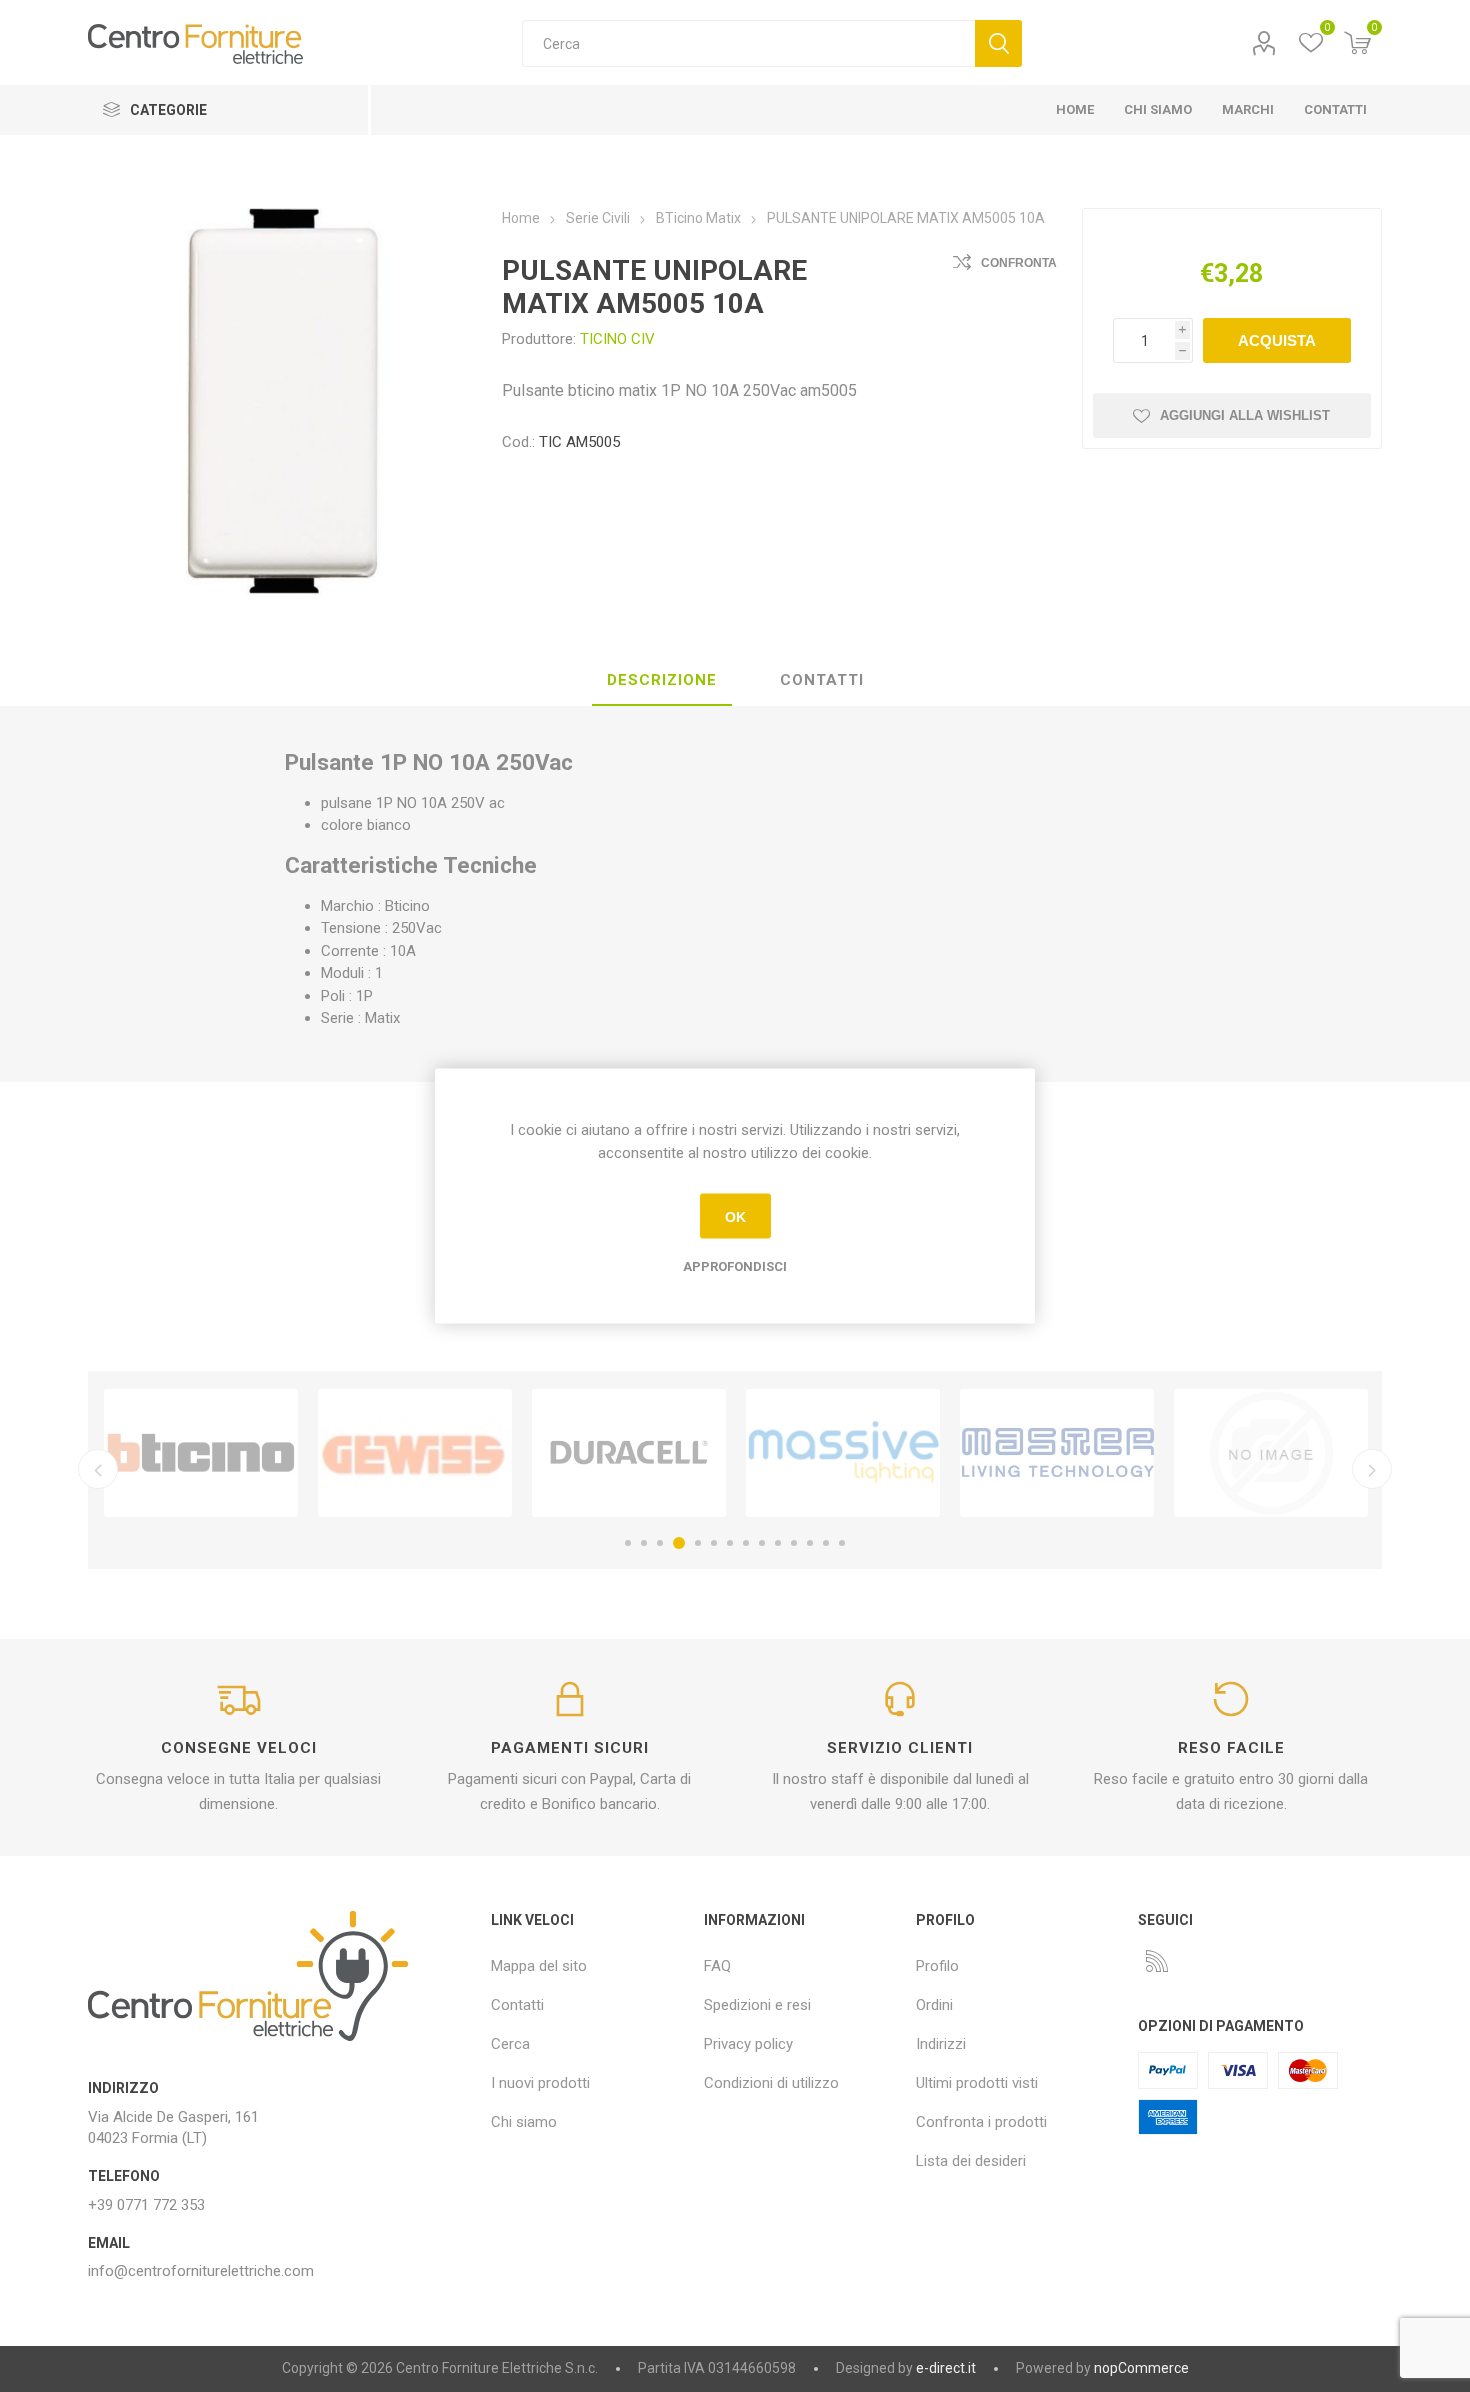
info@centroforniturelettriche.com (201, 2271)
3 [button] (660, 1543)
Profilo (1264, 43)
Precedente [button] (98, 1469)
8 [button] (746, 1543)
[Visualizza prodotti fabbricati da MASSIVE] (629, 1453)
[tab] (662, 681)
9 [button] (762, 1543)
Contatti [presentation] (822, 680)
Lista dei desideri (971, 2161)
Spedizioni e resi (757, 2005)
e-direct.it (946, 2368)
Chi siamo (524, 2122)
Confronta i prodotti (981, 2122)
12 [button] (810, 1543)
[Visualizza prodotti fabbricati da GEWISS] (201, 1453)
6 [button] (714, 1543)
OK (735, 1216)
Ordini (934, 2005)
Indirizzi (941, 2044)
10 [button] (778, 1543)
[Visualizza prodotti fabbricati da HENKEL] (1271, 1453)
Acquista (1277, 340)
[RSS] (1157, 1961)
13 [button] (826, 1543)
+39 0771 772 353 (146, 2205)
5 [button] (695, 1543)
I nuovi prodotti (540, 2083)
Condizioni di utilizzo (771, 2083)
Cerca (998, 43)
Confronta (1019, 263)
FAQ (717, 1966)
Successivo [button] (1372, 1469)
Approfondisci (735, 1266)
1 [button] (628, 1543)
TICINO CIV (617, 339)
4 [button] (676, 1543)
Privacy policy (748, 2044)
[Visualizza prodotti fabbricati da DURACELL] (415, 1453)
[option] (201, 1453)
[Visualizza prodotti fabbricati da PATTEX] (1057, 1453)
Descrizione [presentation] (662, 680)
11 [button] (794, 1543)
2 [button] (644, 1543)
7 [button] (730, 1543)
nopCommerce (1141, 2368)
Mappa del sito (539, 1966)
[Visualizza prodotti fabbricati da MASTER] (843, 1453)
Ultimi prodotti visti (977, 2083)
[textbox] (748, 43)
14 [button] (842, 1543)
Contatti (517, 2005)
